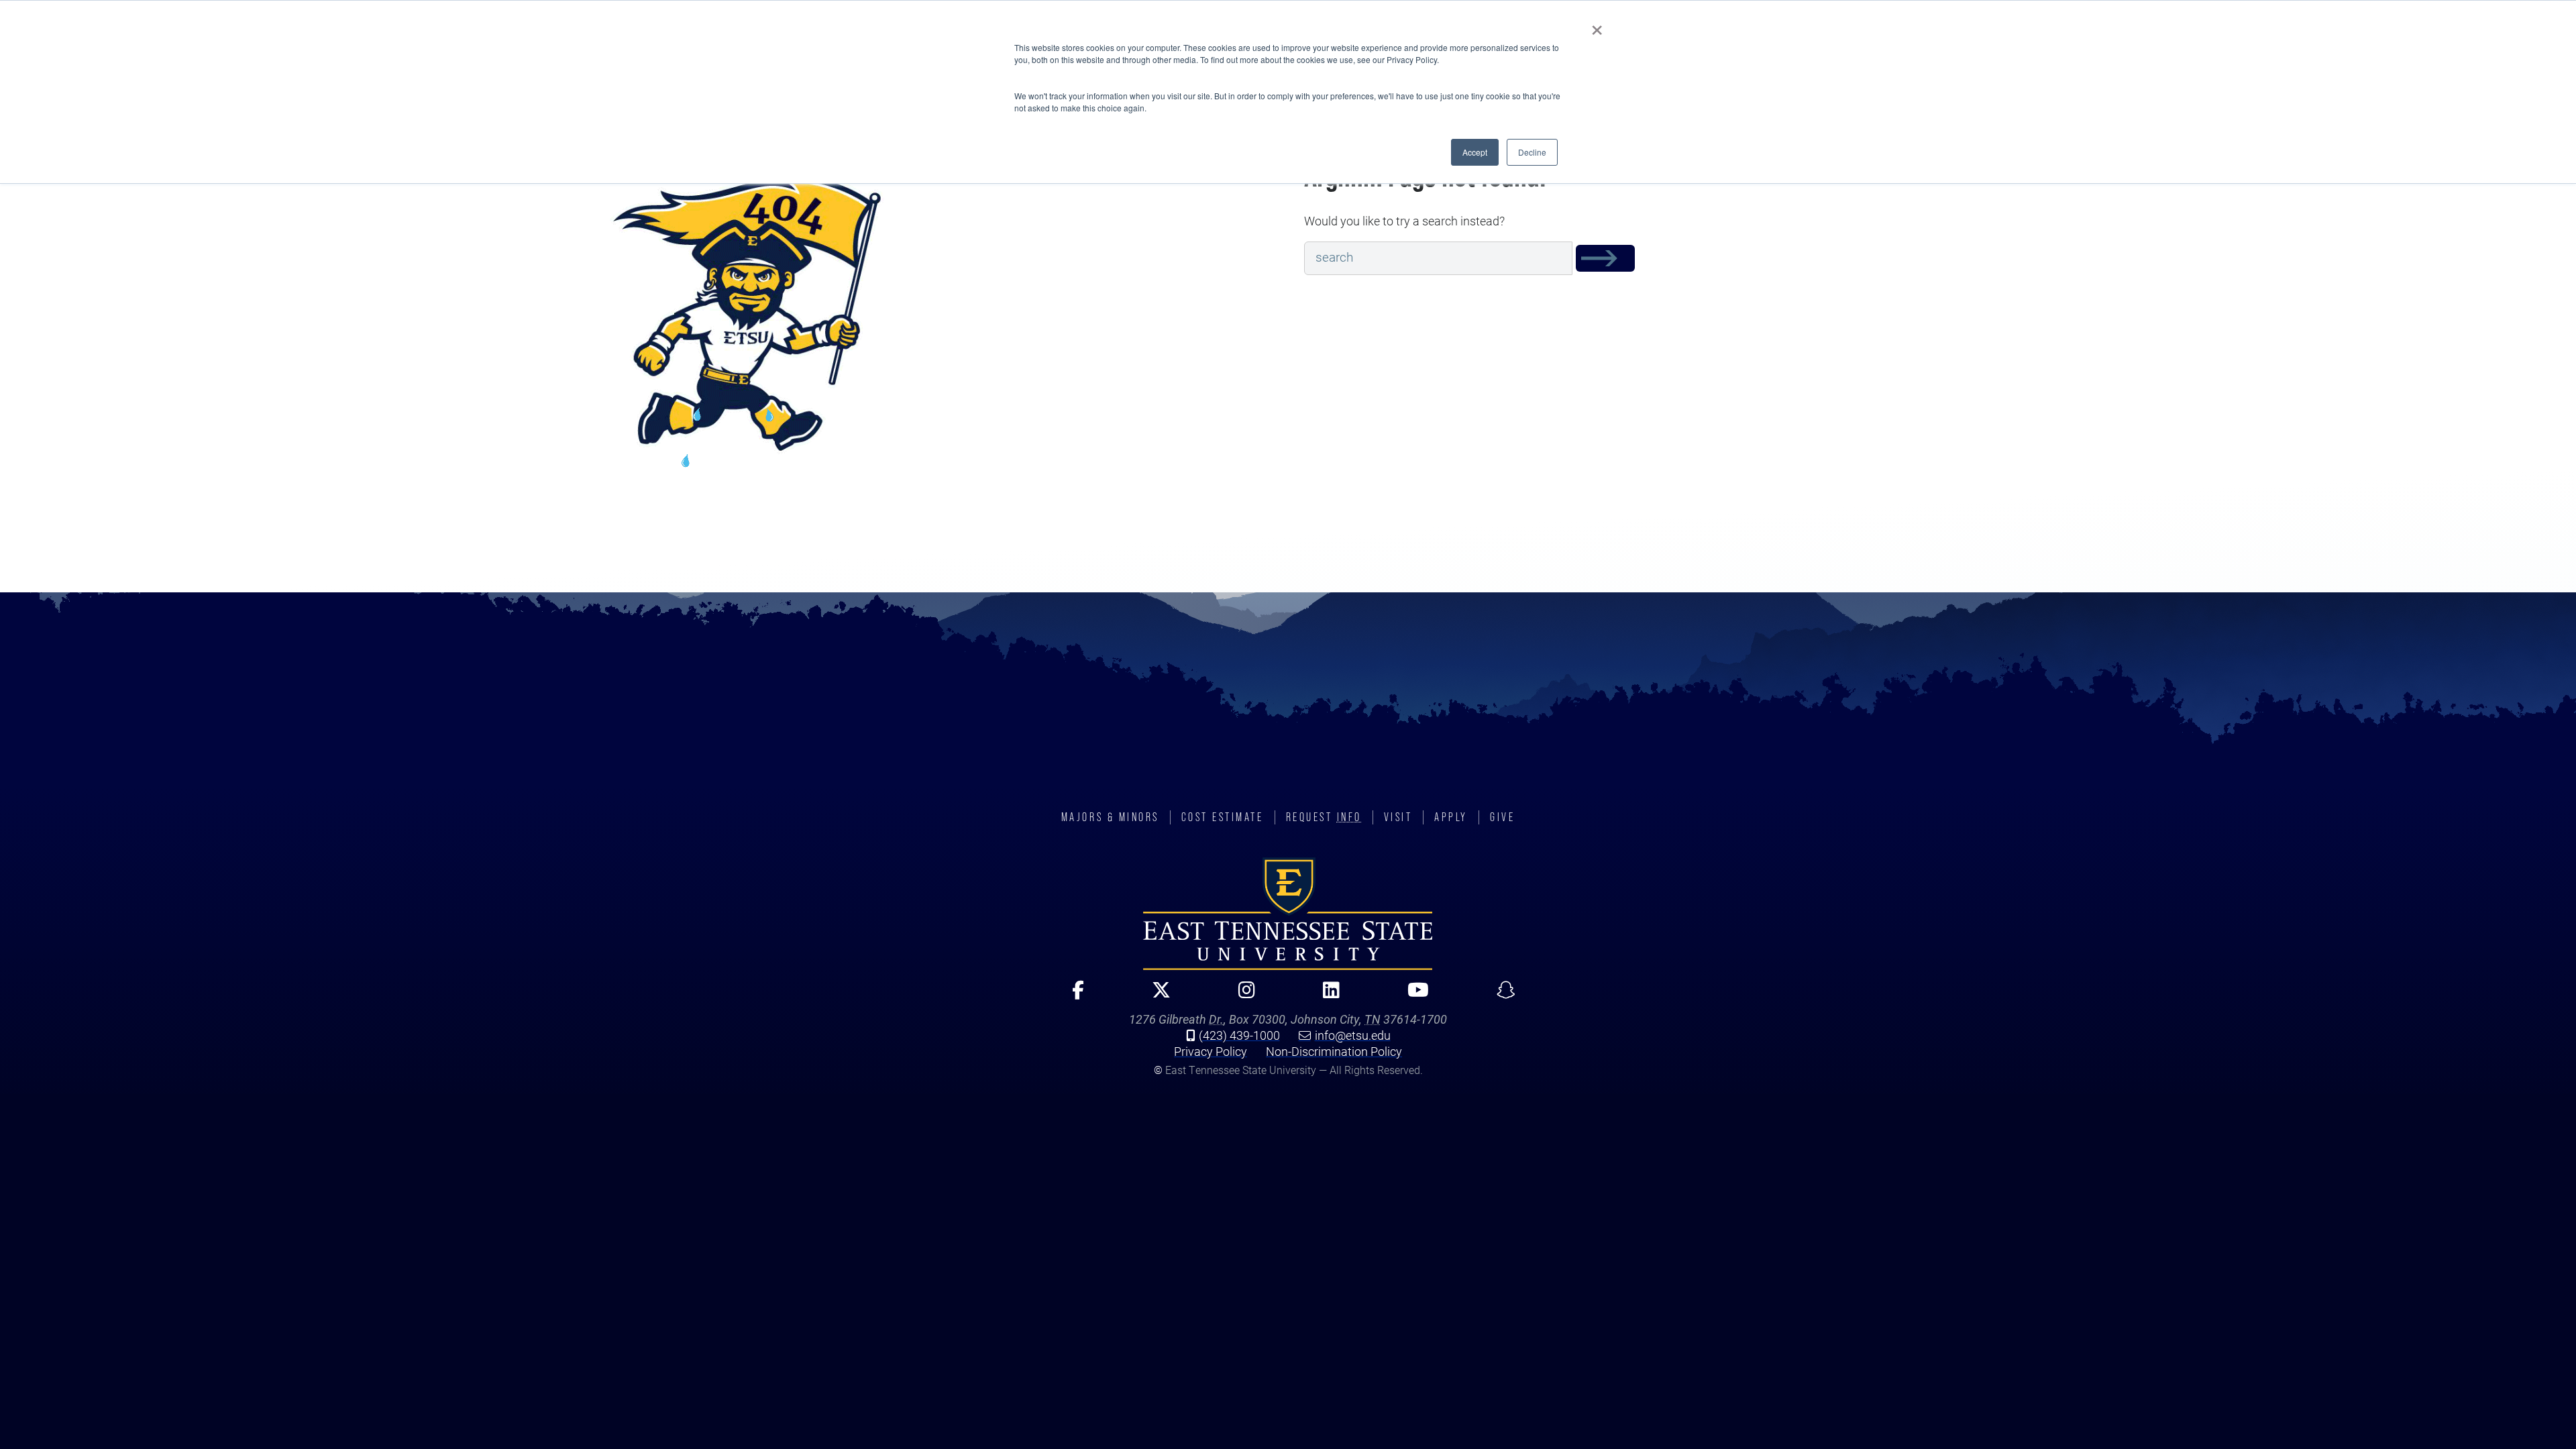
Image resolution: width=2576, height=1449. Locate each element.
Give (1502, 817)
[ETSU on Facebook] (1072, 996)
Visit (1398, 817)
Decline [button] (1532, 152)
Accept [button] (1475, 152)
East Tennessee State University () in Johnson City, (1288, 914)
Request (1324, 817)
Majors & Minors (1110, 817)
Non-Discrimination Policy (1334, 1051)
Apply (1451, 817)
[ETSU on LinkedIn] (1326, 996)
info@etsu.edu (1353, 1035)
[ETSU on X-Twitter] (1156, 996)
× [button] (1597, 25)
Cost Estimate (1223, 817)
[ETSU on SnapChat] (1500, 996)
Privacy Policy (1211, 1051)
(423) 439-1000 (1239, 1035)
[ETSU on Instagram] (1241, 996)
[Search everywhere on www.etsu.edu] (1605, 258)
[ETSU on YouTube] (1412, 996)
